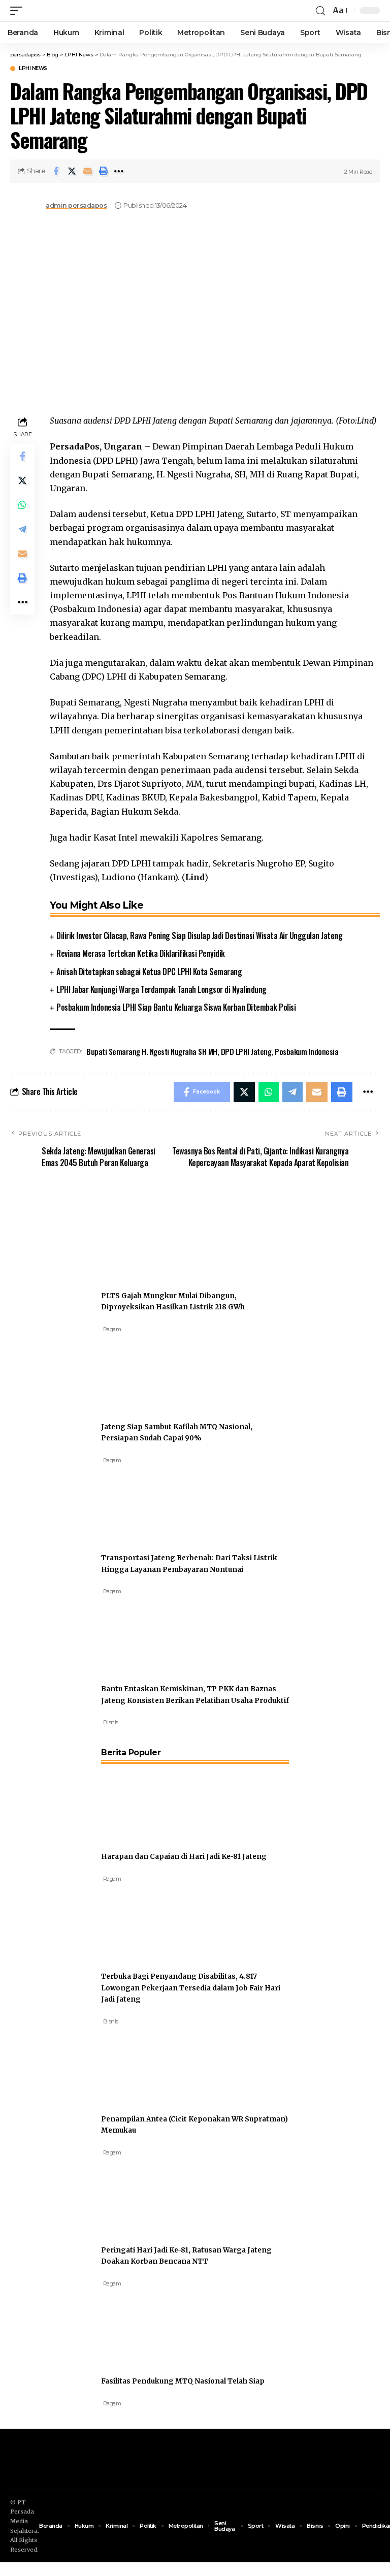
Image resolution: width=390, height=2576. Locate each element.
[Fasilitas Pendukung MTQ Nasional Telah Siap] (139, 2326)
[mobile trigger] (19, 11)
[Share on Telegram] (22, 529)
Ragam (112, 1329)
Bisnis (111, 1722)
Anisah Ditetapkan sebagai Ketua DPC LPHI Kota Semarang (149, 972)
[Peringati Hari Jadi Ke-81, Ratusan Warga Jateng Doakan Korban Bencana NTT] (139, 2195)
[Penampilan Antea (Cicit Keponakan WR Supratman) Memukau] (139, 2064)
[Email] (87, 171)
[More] (119, 171)
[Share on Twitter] (72, 171)
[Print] (103, 171)
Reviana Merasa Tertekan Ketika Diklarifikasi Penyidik (141, 953)
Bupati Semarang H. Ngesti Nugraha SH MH (152, 1051)
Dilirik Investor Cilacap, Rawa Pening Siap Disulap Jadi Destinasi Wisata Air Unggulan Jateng (199, 936)
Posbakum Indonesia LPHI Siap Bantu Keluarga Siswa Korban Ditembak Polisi (176, 1007)
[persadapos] (70, 11)
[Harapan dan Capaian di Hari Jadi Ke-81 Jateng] (139, 1801)
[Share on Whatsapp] (22, 505)
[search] (320, 11)
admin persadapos (76, 205)
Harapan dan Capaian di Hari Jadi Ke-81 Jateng (184, 1857)
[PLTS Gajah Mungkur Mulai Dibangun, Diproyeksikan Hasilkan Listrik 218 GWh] (139, 1240)
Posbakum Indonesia (306, 1051)
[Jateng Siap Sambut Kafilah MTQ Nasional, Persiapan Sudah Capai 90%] (139, 1371)
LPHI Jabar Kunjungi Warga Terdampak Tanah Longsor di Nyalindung (161, 989)
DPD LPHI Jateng (246, 1051)
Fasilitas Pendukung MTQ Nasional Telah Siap (183, 2381)
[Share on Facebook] (56, 171)
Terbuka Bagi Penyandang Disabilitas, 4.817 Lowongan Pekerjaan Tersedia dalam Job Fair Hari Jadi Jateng (191, 1988)
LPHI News (33, 69)
